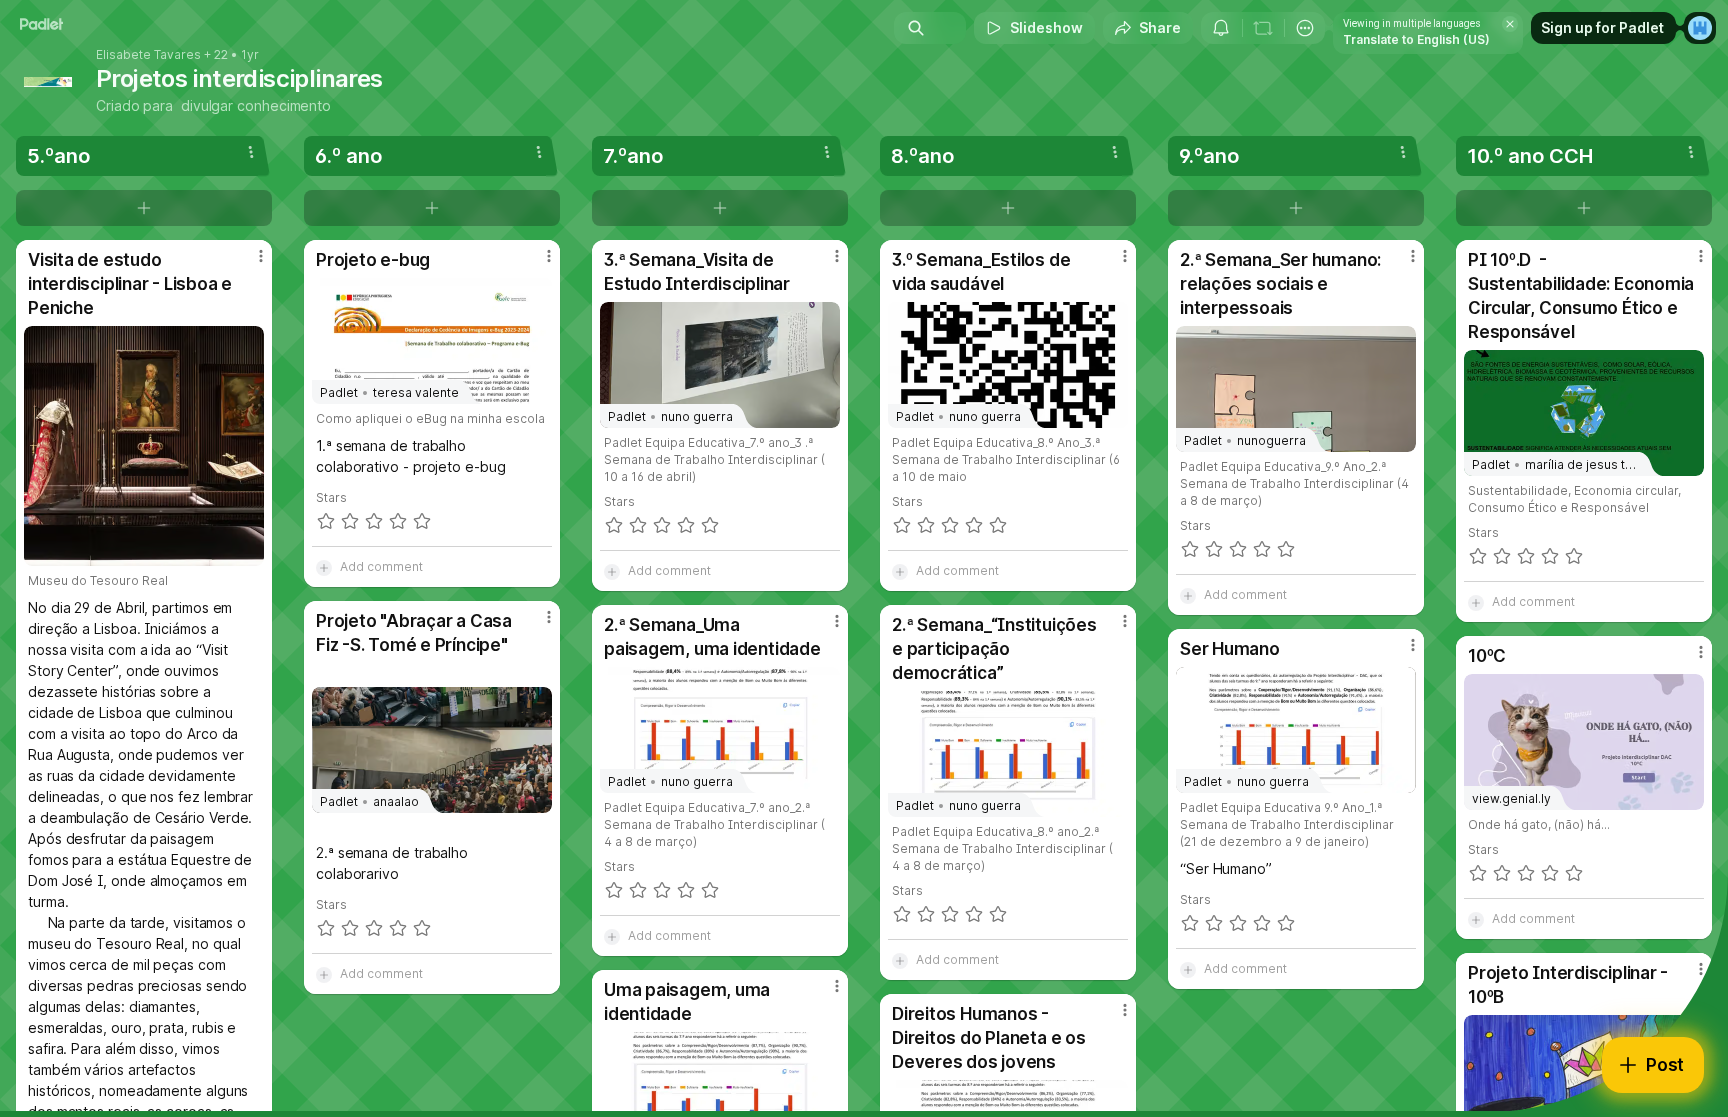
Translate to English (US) (1416, 39)
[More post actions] (261, 256)
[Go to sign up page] (1700, 28)
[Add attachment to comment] (324, 567)
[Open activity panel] (1221, 28)
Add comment (381, 566)
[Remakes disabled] (1263, 28)
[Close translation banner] (1510, 24)
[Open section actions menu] (251, 152)
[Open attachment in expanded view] (144, 446)
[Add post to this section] (144, 208)
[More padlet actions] (1305, 28)
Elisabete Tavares (148, 55)
